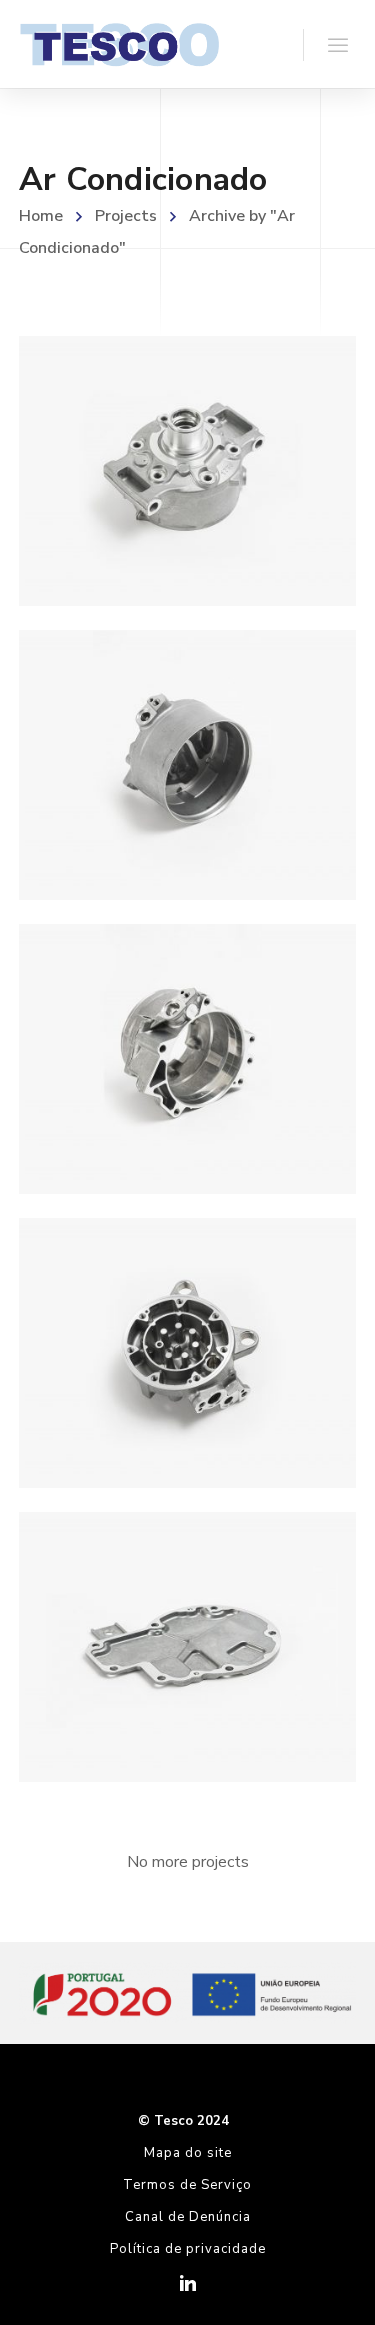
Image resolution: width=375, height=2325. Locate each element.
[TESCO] (119, 44)
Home (41, 216)
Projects (126, 216)
